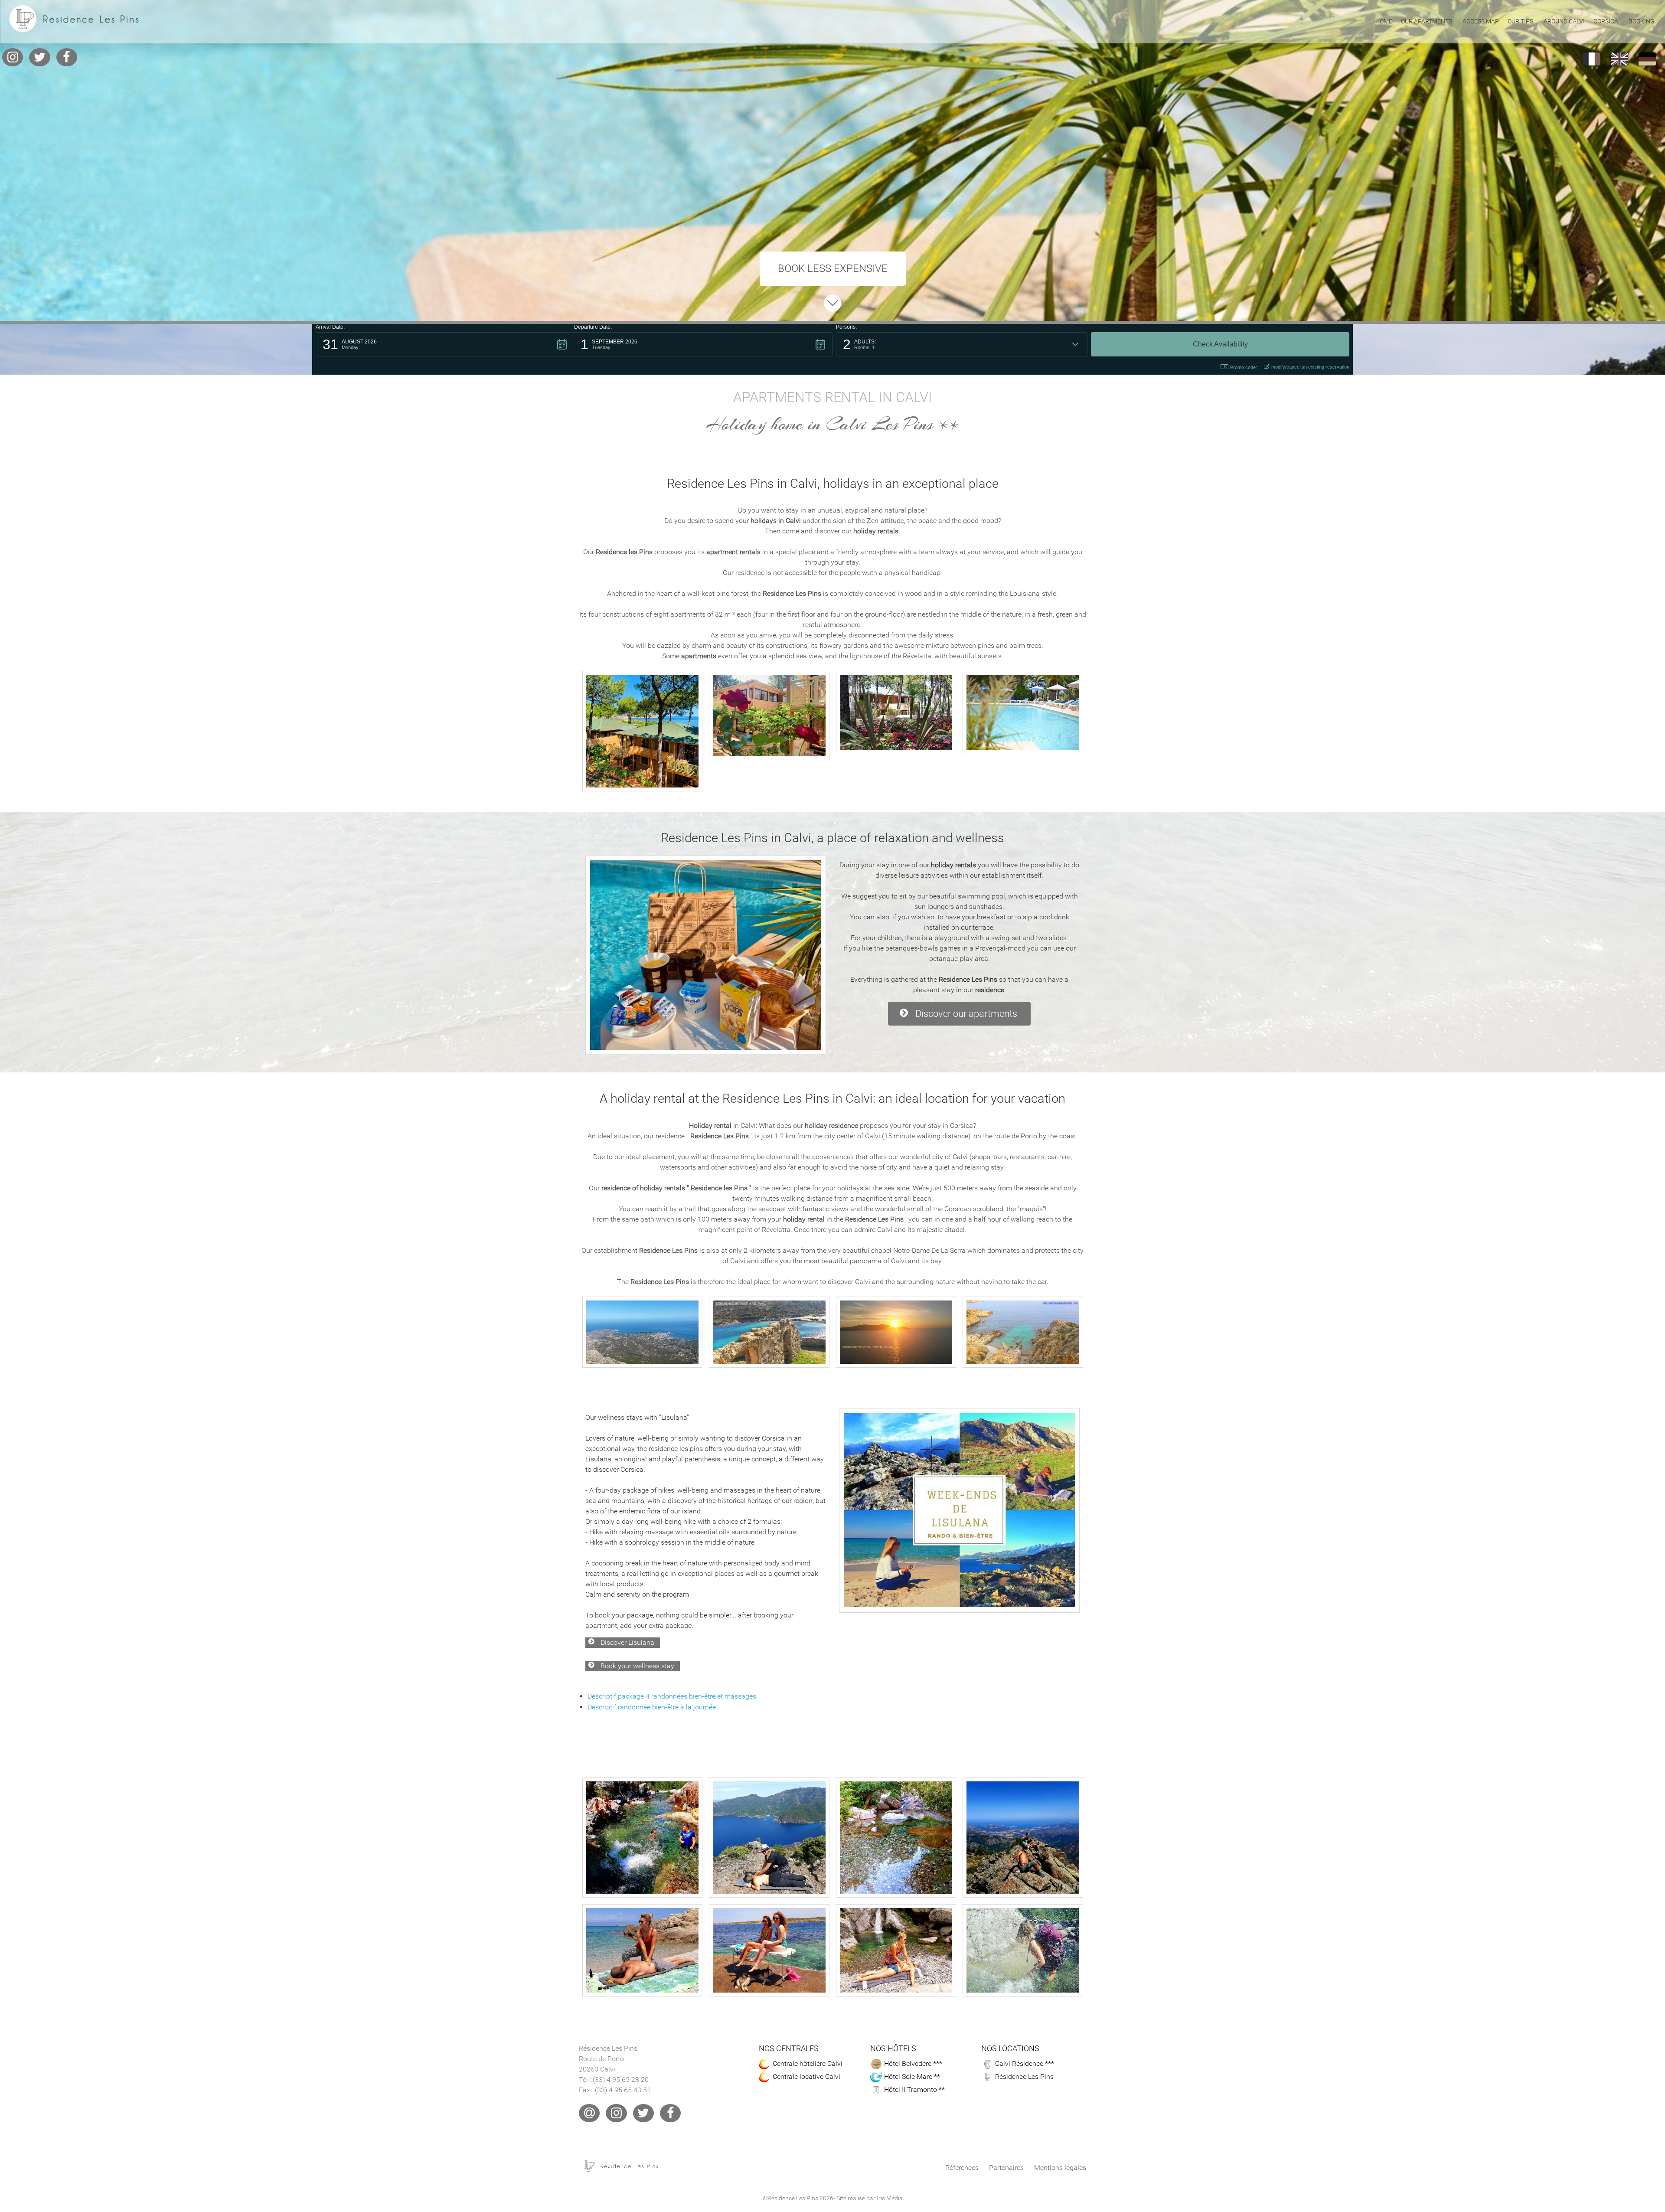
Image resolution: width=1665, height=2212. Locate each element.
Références (962, 2168)
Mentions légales (1060, 2168)
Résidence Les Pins (1024, 2076)
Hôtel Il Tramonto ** (914, 2089)
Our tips (1520, 21)
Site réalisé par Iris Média (870, 2198)
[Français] (1592, 59)
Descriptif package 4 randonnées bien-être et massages (672, 1696)
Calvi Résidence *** (1025, 2063)
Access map (1481, 21)
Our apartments (1427, 21)
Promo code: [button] (1244, 367)
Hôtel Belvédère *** (913, 2063)
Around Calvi (1564, 21)
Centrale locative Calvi (806, 2076)
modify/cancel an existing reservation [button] (1310, 367)
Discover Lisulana (627, 1642)
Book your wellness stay (637, 1666)
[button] (445, 344)
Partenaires (1006, 2168)
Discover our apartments (966, 1013)
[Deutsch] (1647, 59)
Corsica (1606, 21)
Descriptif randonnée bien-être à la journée (652, 1707)
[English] (1619, 59)
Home (1384, 21)
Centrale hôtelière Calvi (808, 2063)
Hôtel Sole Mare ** (912, 2076)
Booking (1642, 21)
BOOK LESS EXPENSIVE (833, 268)
